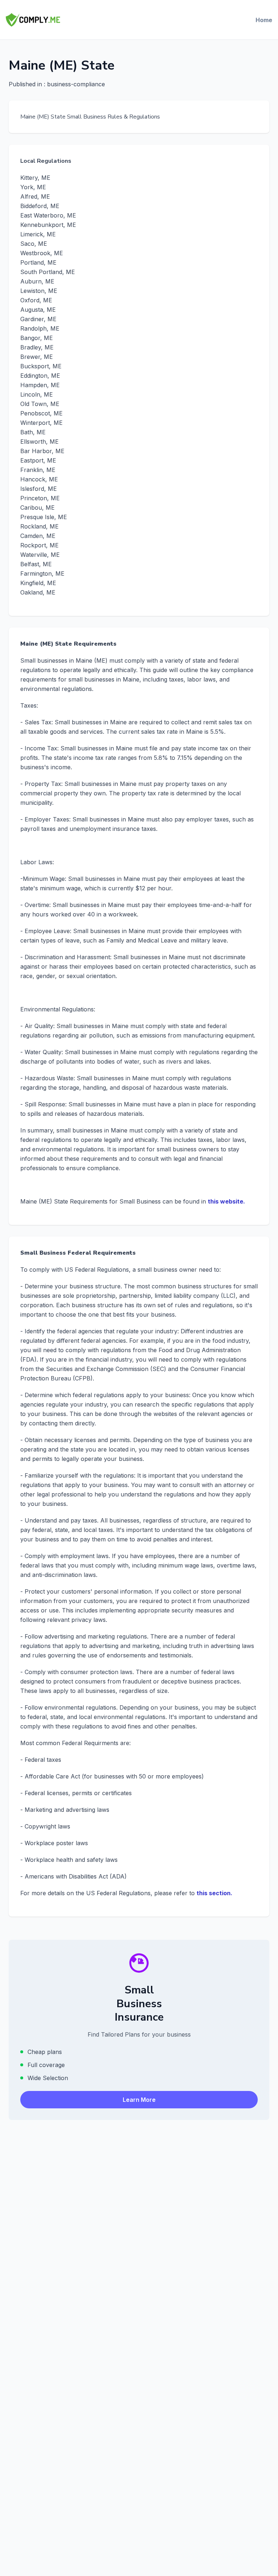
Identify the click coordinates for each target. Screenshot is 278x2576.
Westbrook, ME (42, 253)
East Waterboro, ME (48, 215)
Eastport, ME (38, 460)
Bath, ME (33, 432)
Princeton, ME (40, 498)
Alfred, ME (35, 196)
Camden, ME (38, 536)
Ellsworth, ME (39, 442)
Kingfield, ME (38, 583)
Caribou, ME (37, 508)
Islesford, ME (39, 489)
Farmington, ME (42, 573)
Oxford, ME (36, 300)
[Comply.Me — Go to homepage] (33, 20)
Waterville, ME (40, 555)
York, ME (33, 187)
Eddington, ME (40, 376)
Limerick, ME (38, 234)
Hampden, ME (40, 385)
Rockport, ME (39, 545)
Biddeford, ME (40, 206)
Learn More (139, 2100)
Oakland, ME (38, 592)
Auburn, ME (37, 281)
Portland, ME (38, 262)
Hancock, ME (39, 479)
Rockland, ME (39, 526)
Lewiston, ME (39, 291)
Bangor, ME (37, 338)
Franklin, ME (38, 470)
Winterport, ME (41, 423)
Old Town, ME (40, 404)
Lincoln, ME (37, 394)
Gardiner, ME (38, 319)
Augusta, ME (38, 310)
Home (264, 20)
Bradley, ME (37, 347)
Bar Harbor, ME (42, 451)
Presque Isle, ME (44, 517)
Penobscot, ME (41, 413)
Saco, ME (34, 244)
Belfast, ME (36, 564)
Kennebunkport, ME (48, 225)
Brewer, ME (37, 357)
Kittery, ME (35, 178)
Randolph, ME (40, 328)
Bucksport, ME (41, 366)
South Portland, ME (48, 272)
